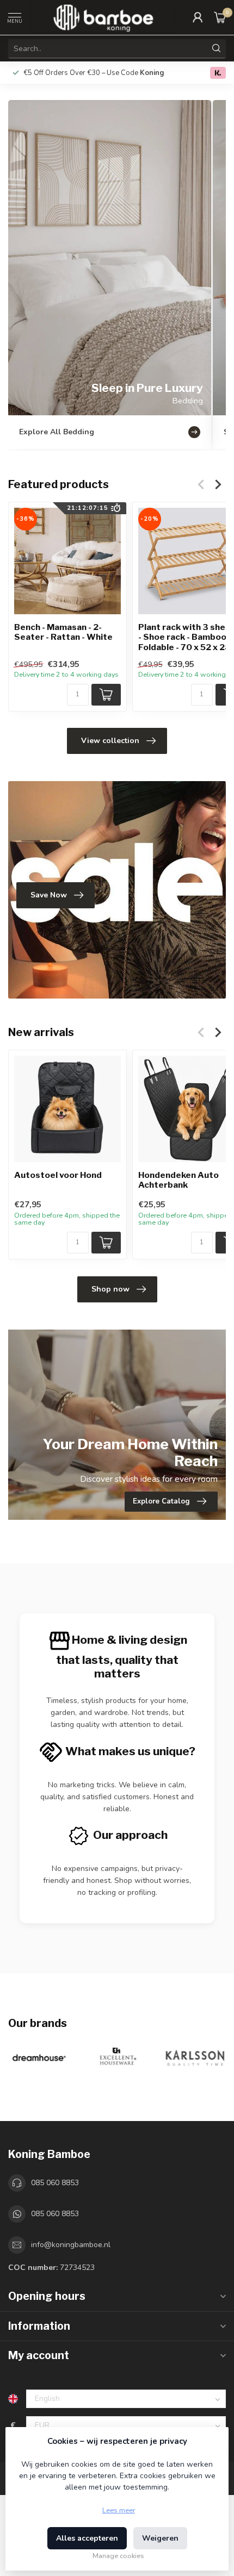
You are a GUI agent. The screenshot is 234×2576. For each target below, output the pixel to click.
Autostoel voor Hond (58, 1175)
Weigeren (160, 2538)
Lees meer (119, 2510)
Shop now (110, 1289)
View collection (110, 741)
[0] (220, 17)
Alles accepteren (87, 2538)
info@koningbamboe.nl (71, 2245)
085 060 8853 (55, 2183)
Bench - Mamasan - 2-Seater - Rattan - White (63, 632)
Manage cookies (118, 2556)
